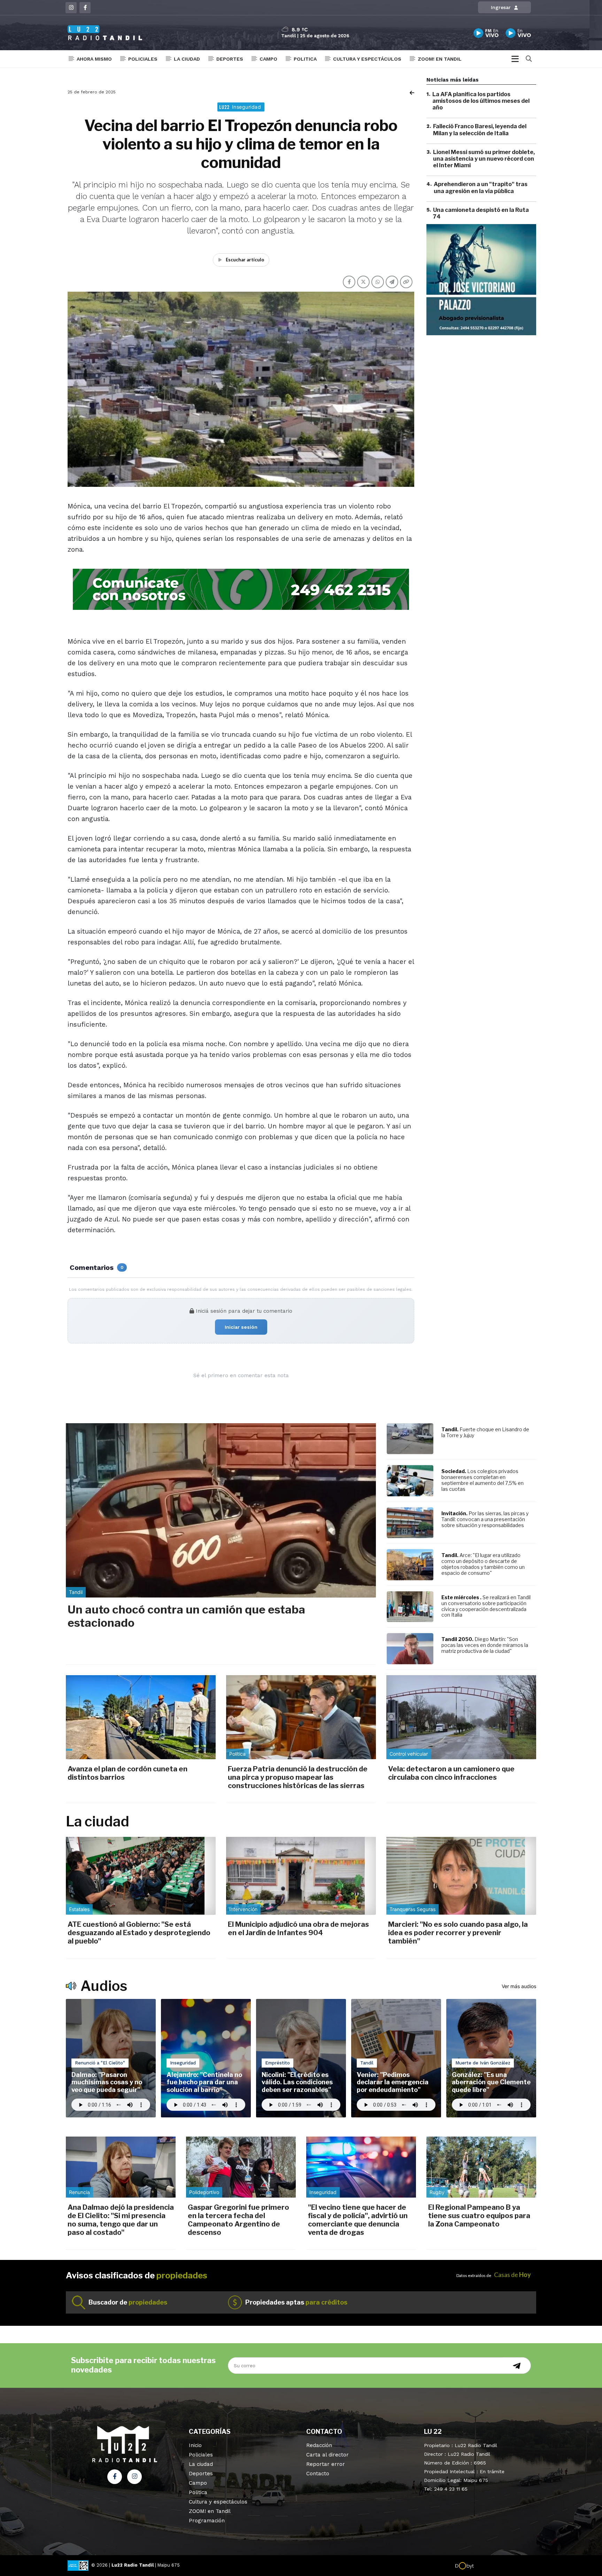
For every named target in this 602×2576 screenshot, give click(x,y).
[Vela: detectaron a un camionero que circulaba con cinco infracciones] (461, 1717)
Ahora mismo (94, 59)
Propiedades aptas (296, 2302)
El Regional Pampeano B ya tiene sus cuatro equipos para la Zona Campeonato (479, 2216)
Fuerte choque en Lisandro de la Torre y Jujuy (485, 1432)
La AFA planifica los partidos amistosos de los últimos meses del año (481, 101)
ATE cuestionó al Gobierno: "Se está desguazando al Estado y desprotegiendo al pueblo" (139, 1933)
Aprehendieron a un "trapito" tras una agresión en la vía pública (481, 188)
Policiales (143, 59)
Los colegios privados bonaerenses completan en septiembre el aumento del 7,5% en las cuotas (483, 1480)
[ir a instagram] (134, 2477)
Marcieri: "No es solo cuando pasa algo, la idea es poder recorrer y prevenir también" (458, 1933)
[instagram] (71, 8)
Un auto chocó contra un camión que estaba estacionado (186, 1616)
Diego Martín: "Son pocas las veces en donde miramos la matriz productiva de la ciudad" (485, 1645)
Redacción (319, 2445)
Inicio (195, 2445)
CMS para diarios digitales (504, 2566)
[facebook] (85, 8)
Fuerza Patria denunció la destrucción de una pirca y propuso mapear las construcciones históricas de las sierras (298, 1777)
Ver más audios (519, 1986)
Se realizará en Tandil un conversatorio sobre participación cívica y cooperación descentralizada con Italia (486, 1606)
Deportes (230, 59)
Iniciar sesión (241, 1327)
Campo (268, 59)
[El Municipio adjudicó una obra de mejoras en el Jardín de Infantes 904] (301, 1876)
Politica (305, 59)
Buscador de (128, 2302)
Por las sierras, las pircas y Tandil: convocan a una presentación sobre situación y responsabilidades (485, 1519)
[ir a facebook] (115, 2477)
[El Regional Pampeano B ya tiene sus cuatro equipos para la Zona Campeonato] (481, 2167)
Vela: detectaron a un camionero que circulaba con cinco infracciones (451, 1773)
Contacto (318, 2474)
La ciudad (187, 59)
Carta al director (327, 2455)
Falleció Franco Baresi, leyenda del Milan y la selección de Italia (480, 130)
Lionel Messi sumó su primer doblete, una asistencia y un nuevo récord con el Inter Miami (484, 159)
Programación (207, 2521)
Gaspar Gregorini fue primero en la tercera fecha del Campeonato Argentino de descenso (238, 2220)
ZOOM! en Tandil (440, 59)
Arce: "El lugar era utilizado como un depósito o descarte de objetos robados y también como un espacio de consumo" (483, 1564)
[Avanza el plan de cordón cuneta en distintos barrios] (141, 1717)
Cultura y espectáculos (367, 59)
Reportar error (326, 2464)
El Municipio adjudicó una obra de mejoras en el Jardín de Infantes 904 (298, 1929)
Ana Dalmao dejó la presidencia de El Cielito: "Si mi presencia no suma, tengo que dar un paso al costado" (121, 2220)
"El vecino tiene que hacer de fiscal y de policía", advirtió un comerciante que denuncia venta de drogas (358, 2220)
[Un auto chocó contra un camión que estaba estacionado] (221, 1510)
